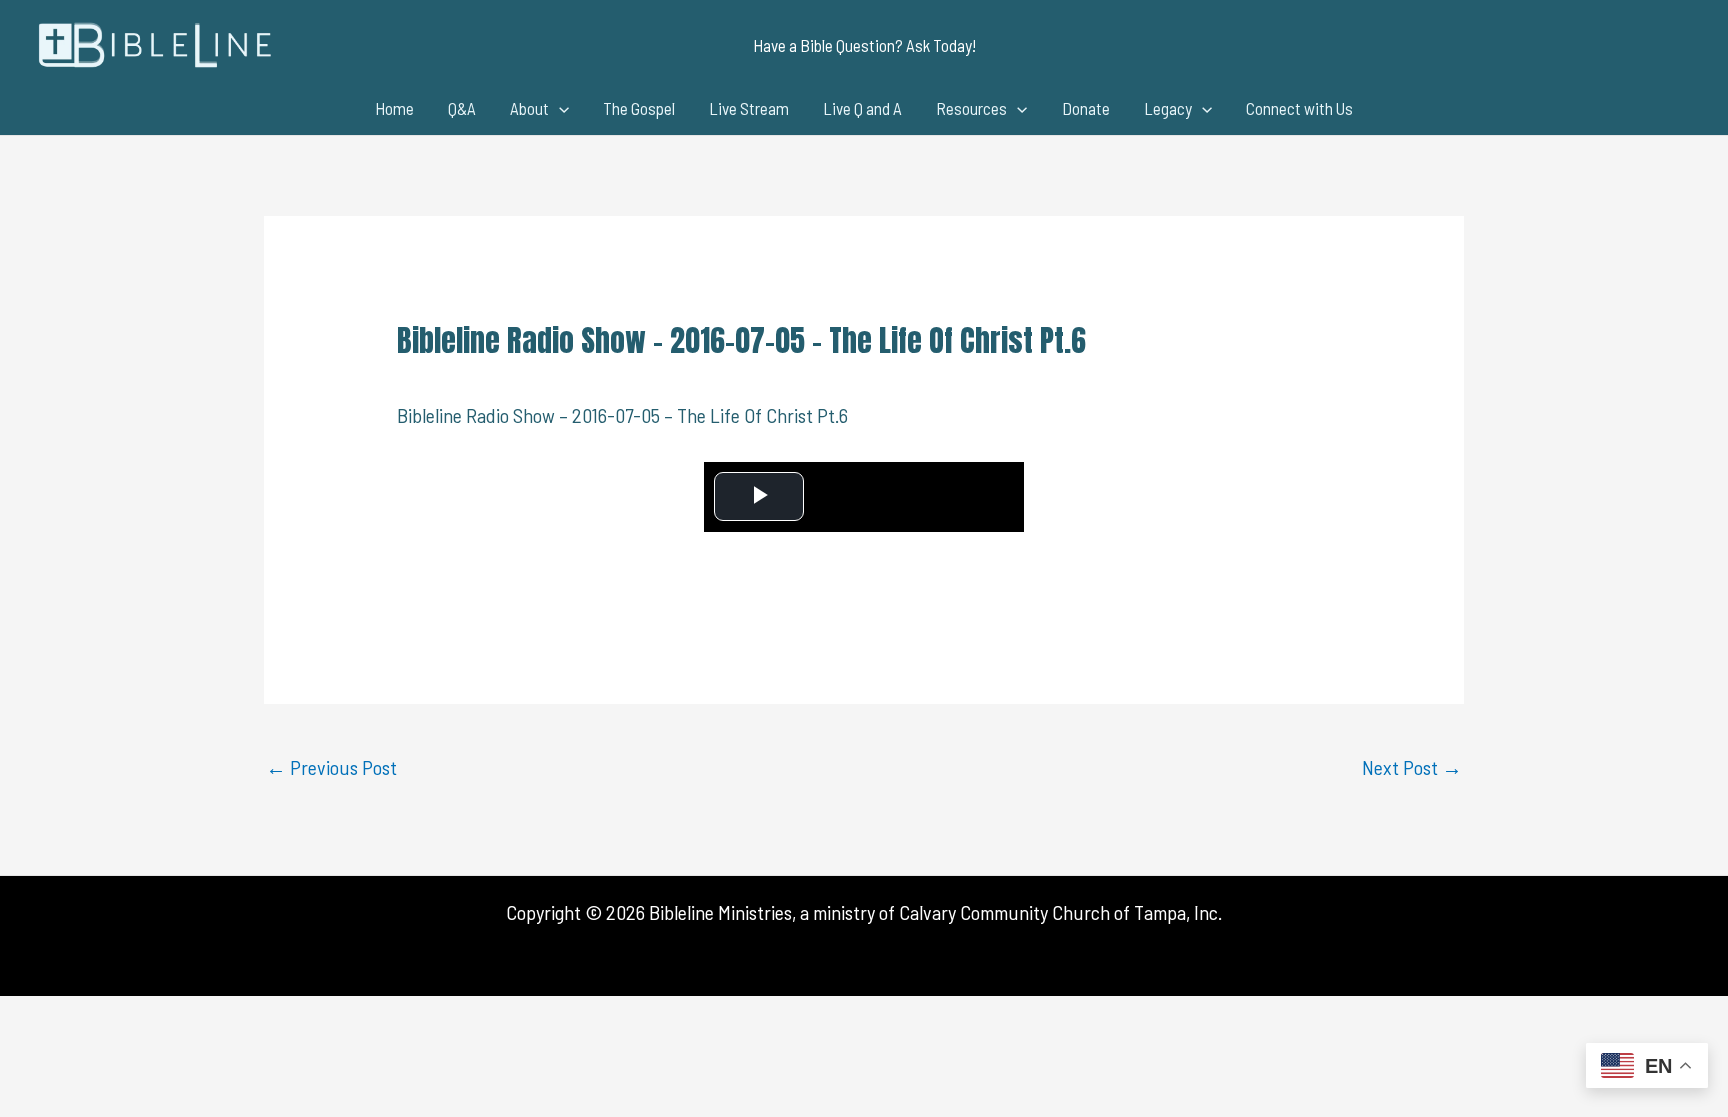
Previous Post (331, 767)
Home (394, 108)
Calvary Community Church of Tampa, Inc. (1060, 912)
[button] (864, 45)
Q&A (462, 108)
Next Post (1412, 767)
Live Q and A (862, 108)
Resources (971, 108)
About (529, 108)
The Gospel (639, 108)
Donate (1086, 108)
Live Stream (749, 108)
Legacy (1168, 108)
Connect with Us (1299, 108)
